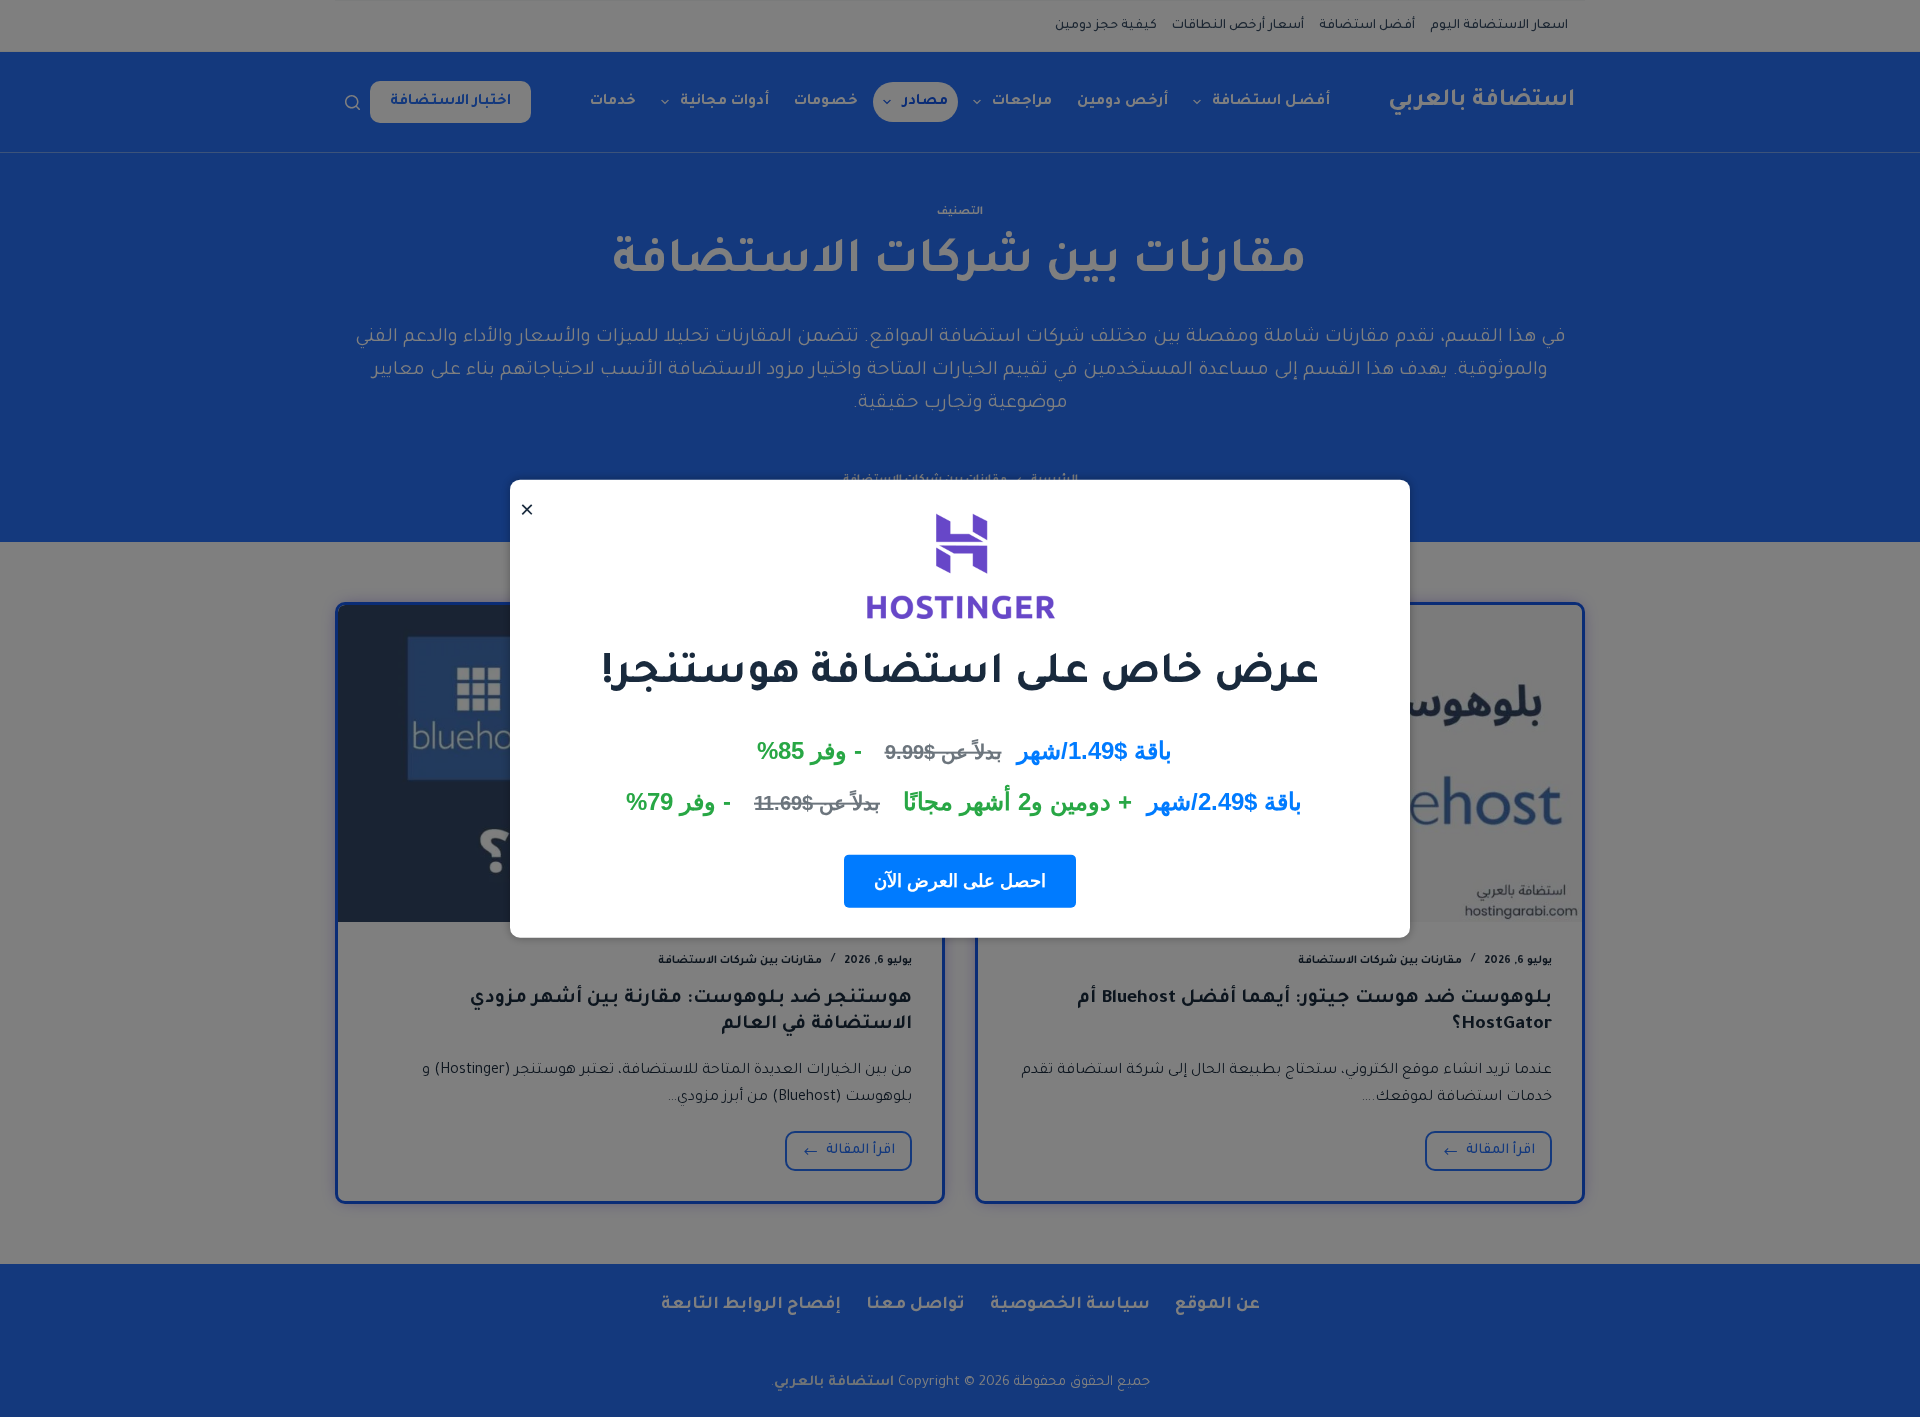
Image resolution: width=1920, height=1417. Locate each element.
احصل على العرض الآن (960, 880)
